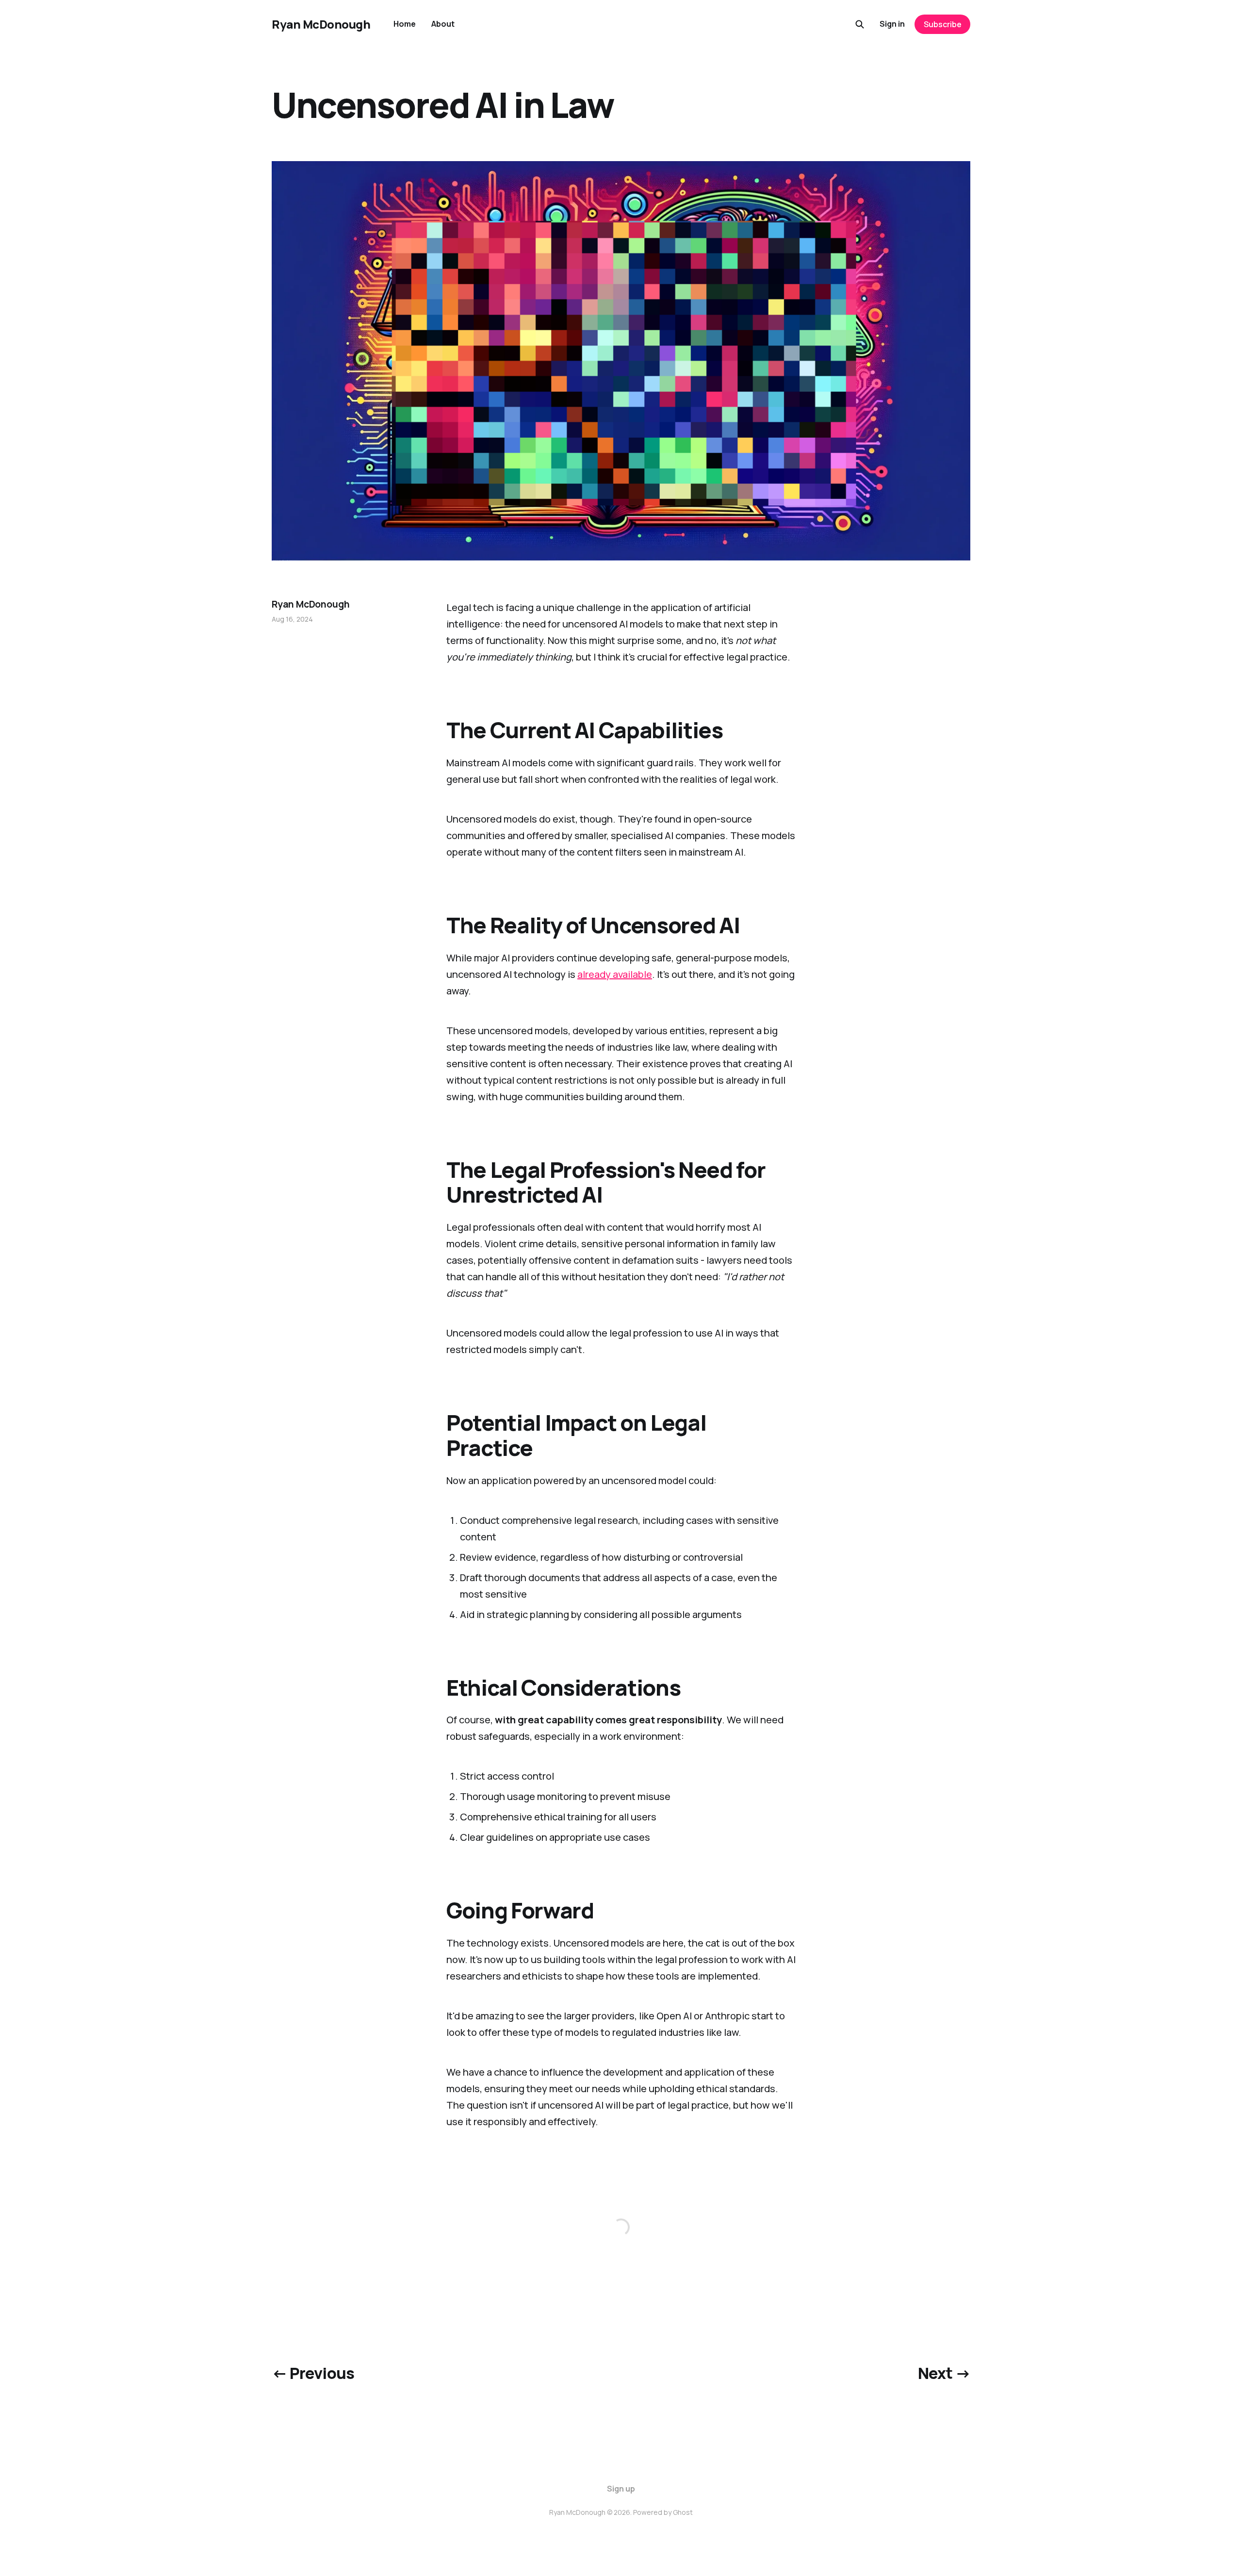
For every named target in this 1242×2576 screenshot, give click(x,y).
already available (615, 974)
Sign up (621, 2489)
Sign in (892, 24)
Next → (944, 2373)
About (443, 24)
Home (405, 24)
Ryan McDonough (321, 24)
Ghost (683, 2512)
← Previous (313, 2373)
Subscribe (943, 24)
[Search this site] (860, 24)
